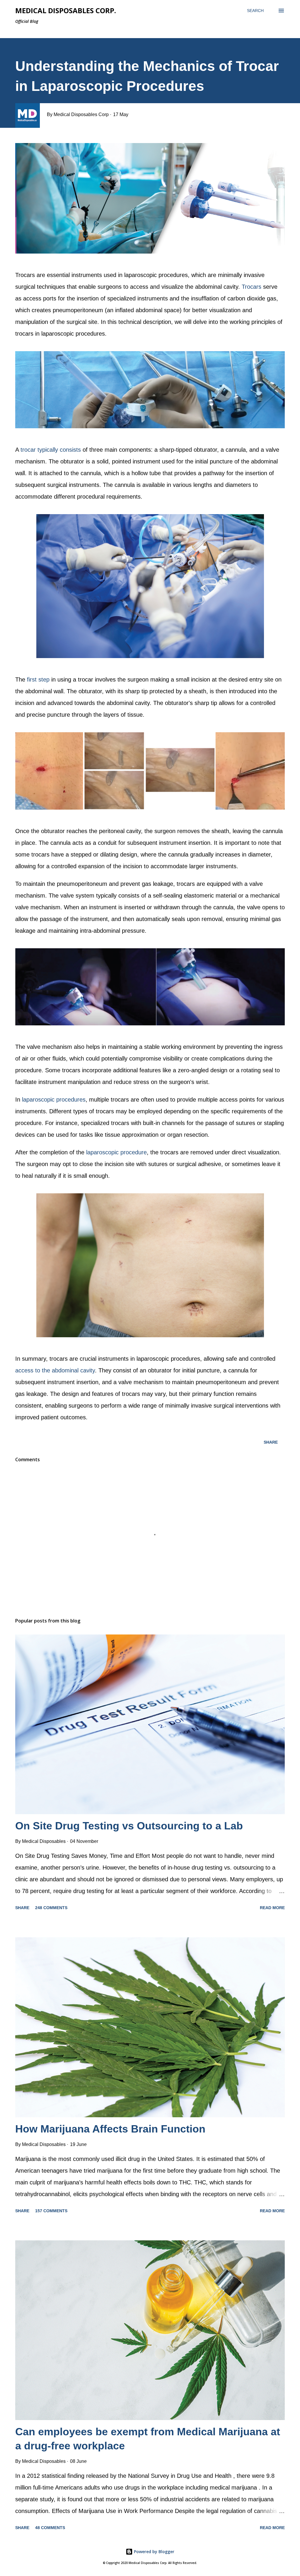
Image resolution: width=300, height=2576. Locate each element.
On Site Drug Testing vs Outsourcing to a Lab (129, 1826)
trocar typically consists (51, 450)
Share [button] (271, 1442)
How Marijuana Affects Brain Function (110, 2129)
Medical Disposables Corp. (66, 10)
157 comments (51, 2211)
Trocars (252, 287)
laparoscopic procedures (54, 1100)
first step (38, 679)
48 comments (50, 2528)
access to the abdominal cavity (55, 1370)
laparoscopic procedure (116, 1152)
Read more (272, 1908)
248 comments (51, 1908)
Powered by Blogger (154, 2552)
